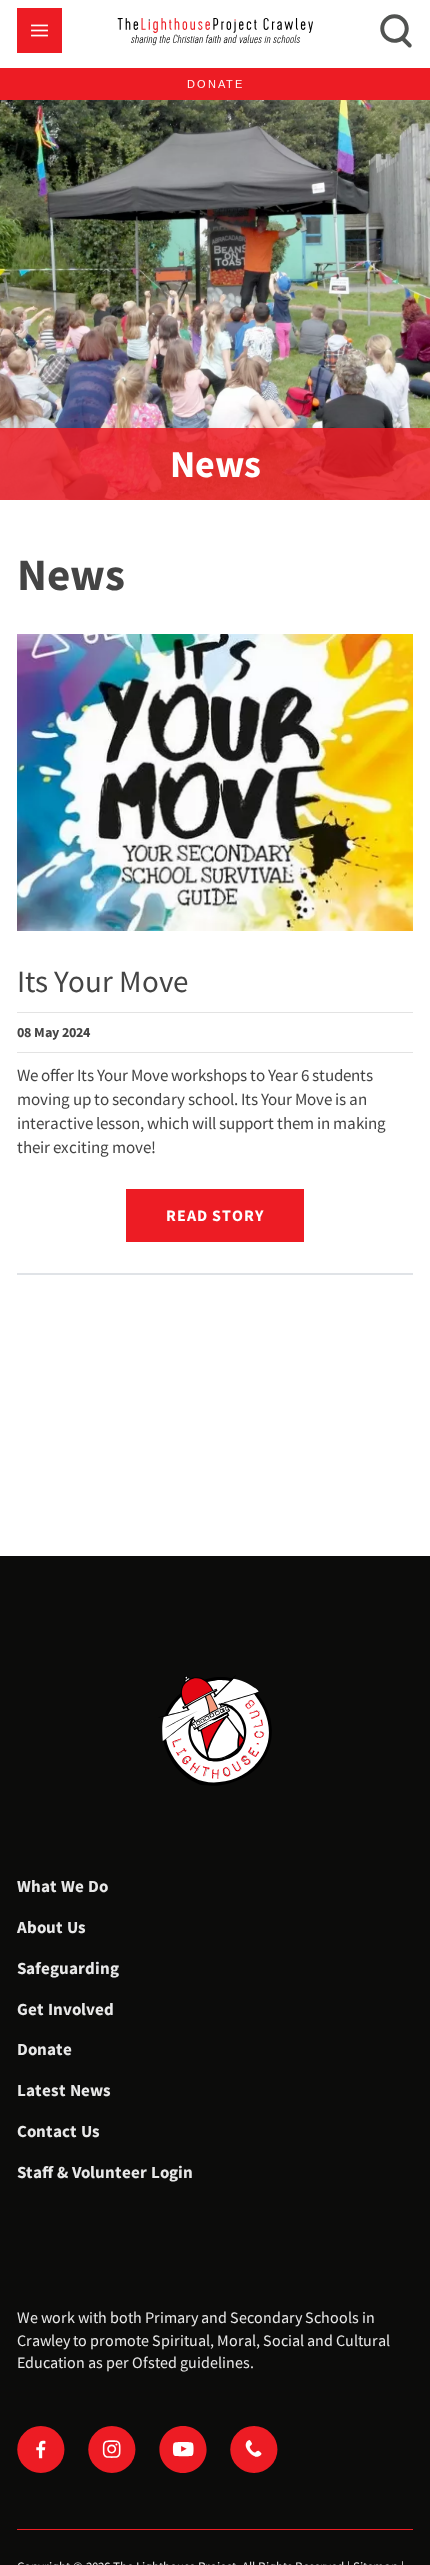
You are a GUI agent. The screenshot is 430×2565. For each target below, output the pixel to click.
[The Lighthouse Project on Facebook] (41, 2450)
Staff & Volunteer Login (105, 2172)
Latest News (64, 2090)
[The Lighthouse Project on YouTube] (183, 2450)
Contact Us (58, 2131)
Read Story (215, 1215)
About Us (51, 1927)
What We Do (62, 1886)
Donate (215, 84)
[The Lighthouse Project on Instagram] (112, 2450)
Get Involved (65, 2009)
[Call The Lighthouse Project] (254, 2450)
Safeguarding (68, 1968)
